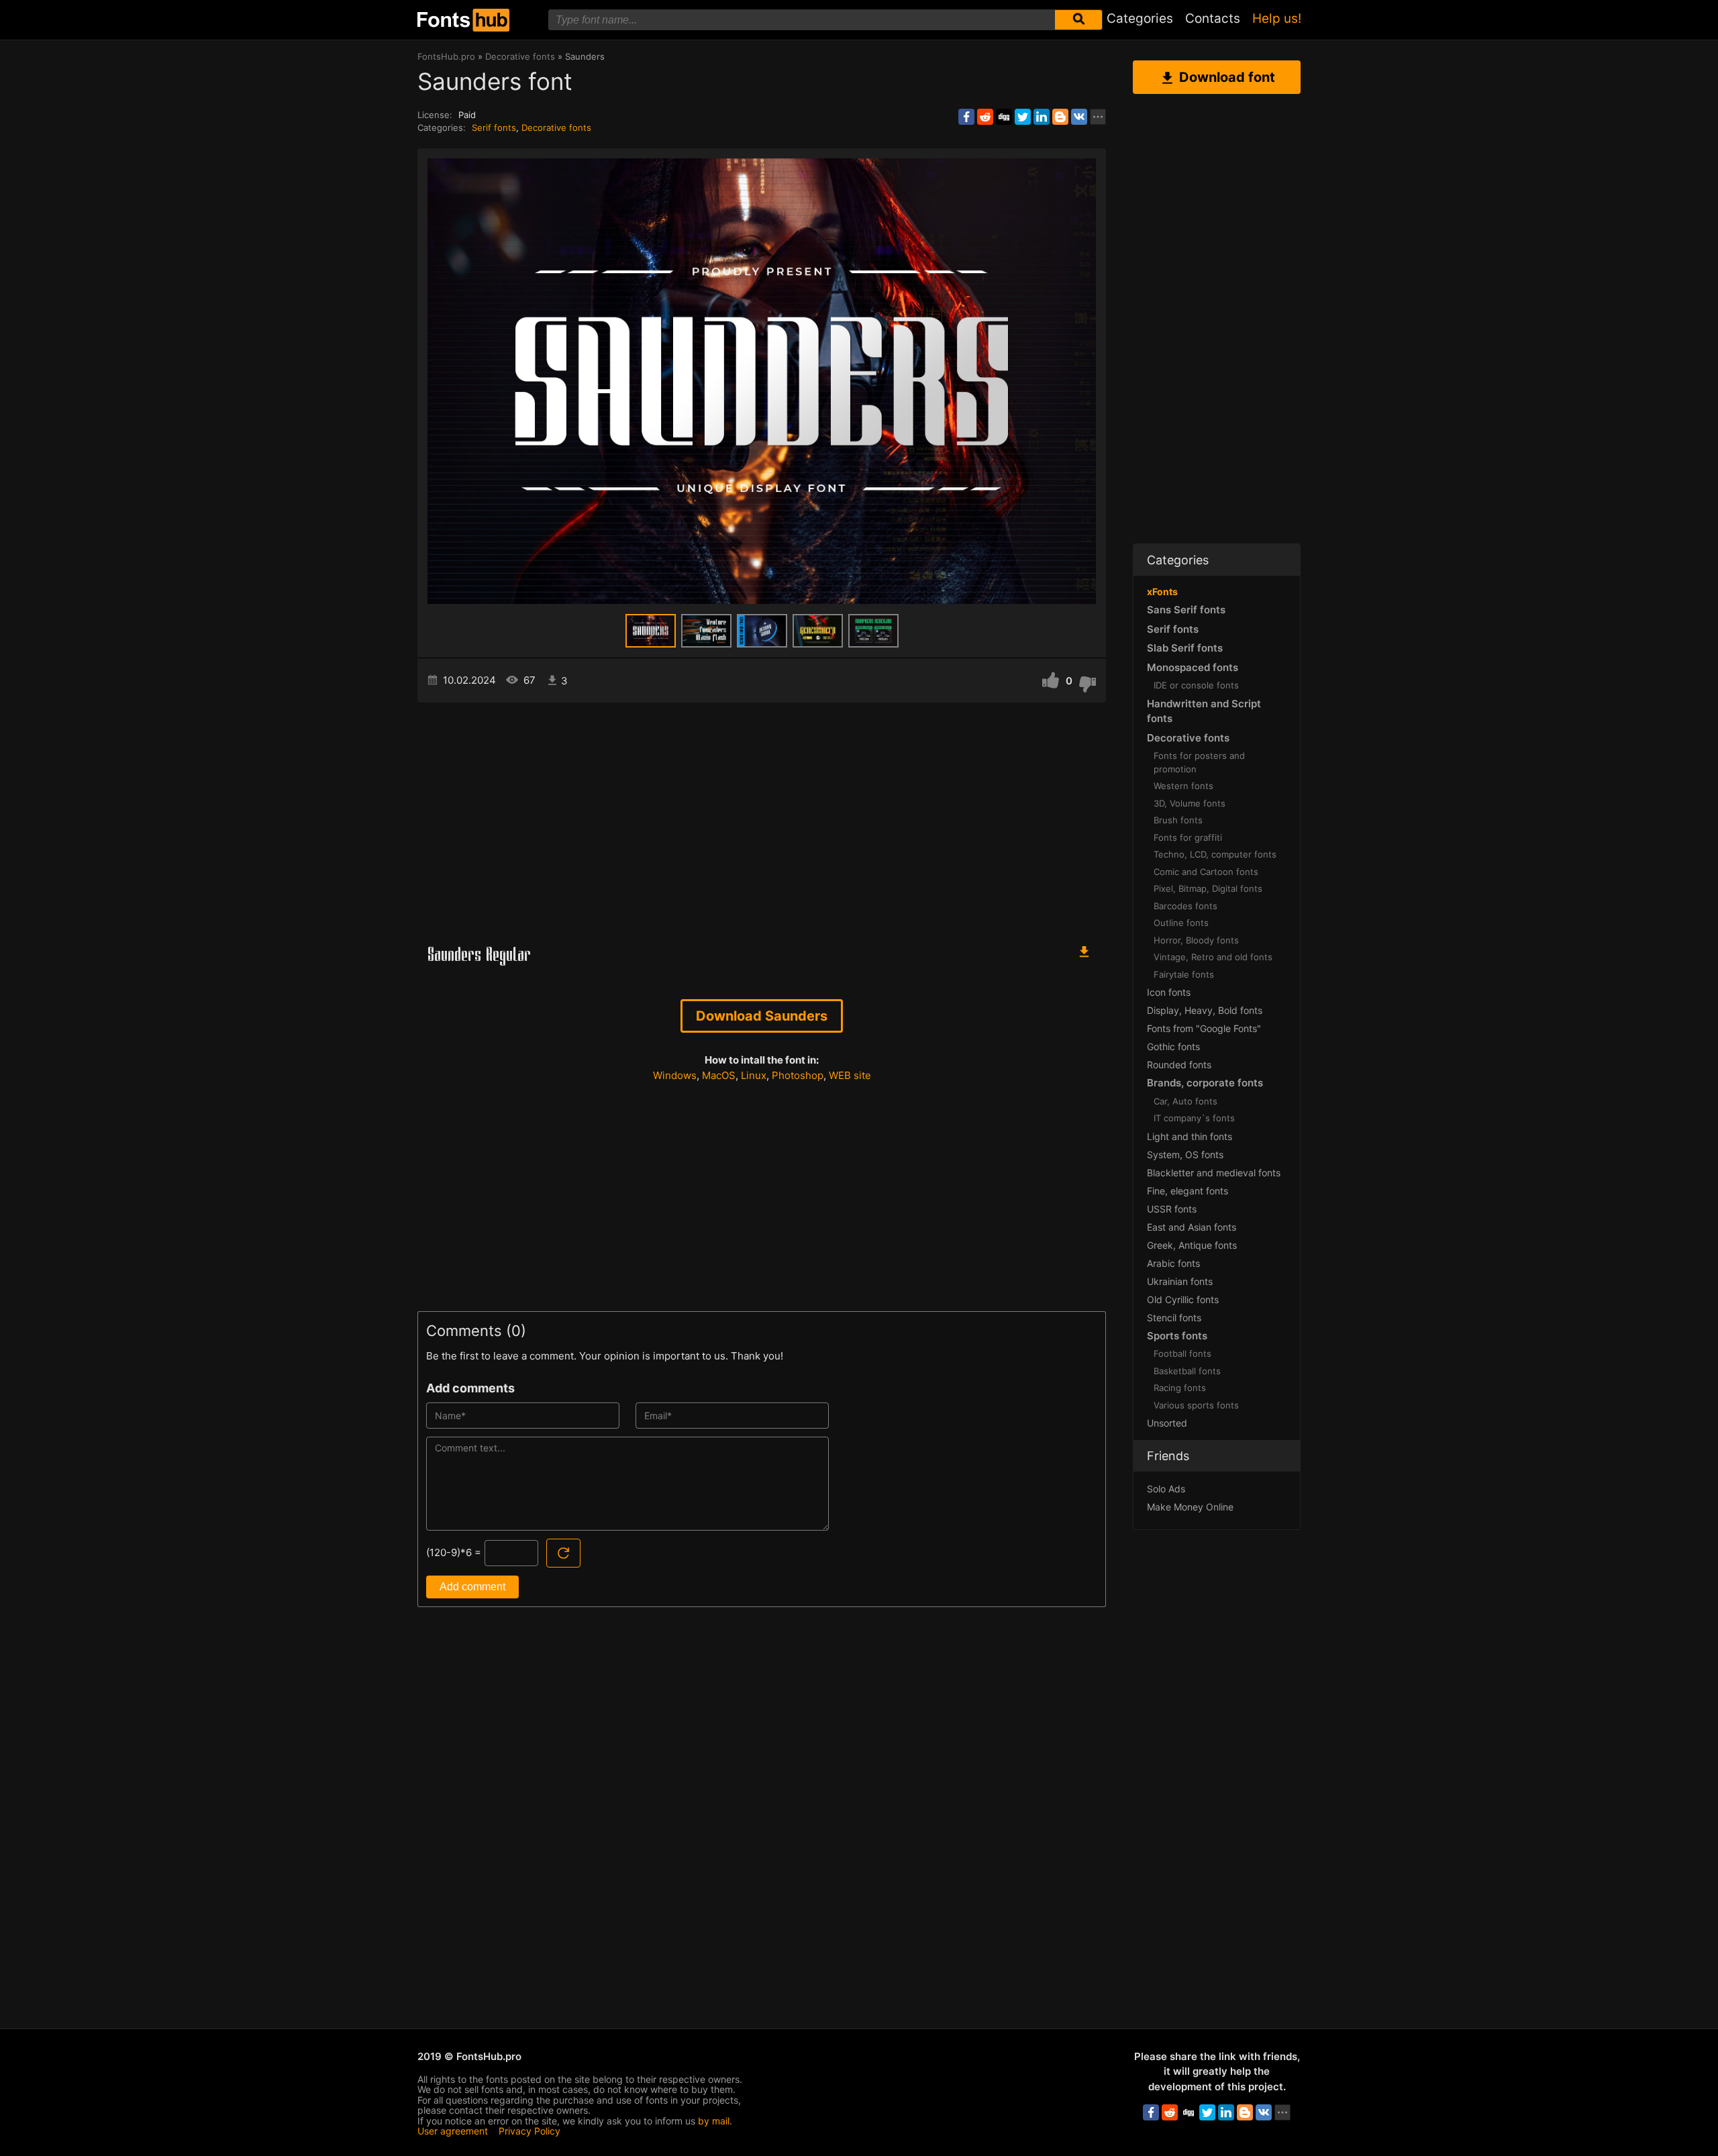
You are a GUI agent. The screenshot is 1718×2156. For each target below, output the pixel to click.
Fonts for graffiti (1188, 837)
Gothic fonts (1173, 1046)
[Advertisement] (762, 817)
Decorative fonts (556, 127)
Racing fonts (1180, 1388)
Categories (1140, 18)
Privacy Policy (529, 2131)
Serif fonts (494, 127)
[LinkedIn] (1042, 117)
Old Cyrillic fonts (1183, 1299)
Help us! (1277, 18)
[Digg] (1004, 117)
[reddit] (985, 117)
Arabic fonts (1173, 1263)
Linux (754, 1075)
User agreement (453, 2131)
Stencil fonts (1174, 1318)
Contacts (1213, 18)
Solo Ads (1166, 1489)
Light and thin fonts (1190, 1136)
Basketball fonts (1187, 1371)
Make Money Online (1190, 1507)
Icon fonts (1169, 992)
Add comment (472, 1587)
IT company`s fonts (1194, 1118)
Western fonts (1183, 786)
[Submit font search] (1078, 20)
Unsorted (1167, 1423)
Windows (675, 1075)
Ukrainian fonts (1180, 1281)
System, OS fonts (1185, 1154)
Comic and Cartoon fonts (1206, 872)
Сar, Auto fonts (1185, 1101)
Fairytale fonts (1184, 974)
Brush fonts (1178, 820)
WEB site (850, 1075)
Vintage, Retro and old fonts (1213, 957)
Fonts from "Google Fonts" (1204, 1028)
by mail (714, 2121)
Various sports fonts (1196, 1405)
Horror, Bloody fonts (1196, 940)
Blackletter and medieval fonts (1214, 1173)
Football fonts (1182, 1353)
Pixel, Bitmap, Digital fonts (1208, 888)
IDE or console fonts (1196, 685)
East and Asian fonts (1192, 1227)
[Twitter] (1023, 117)
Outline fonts (1181, 923)
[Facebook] (966, 117)
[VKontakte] (1079, 117)
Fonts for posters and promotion (1199, 762)
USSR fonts (1172, 1209)
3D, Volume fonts (1190, 803)
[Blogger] (1060, 117)
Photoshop (798, 1075)
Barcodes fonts (1185, 906)
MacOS (719, 1075)
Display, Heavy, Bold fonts (1205, 1010)
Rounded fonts (1179, 1065)
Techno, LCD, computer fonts (1215, 854)
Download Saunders (762, 1016)
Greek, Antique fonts (1192, 1245)
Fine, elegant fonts (1188, 1191)
